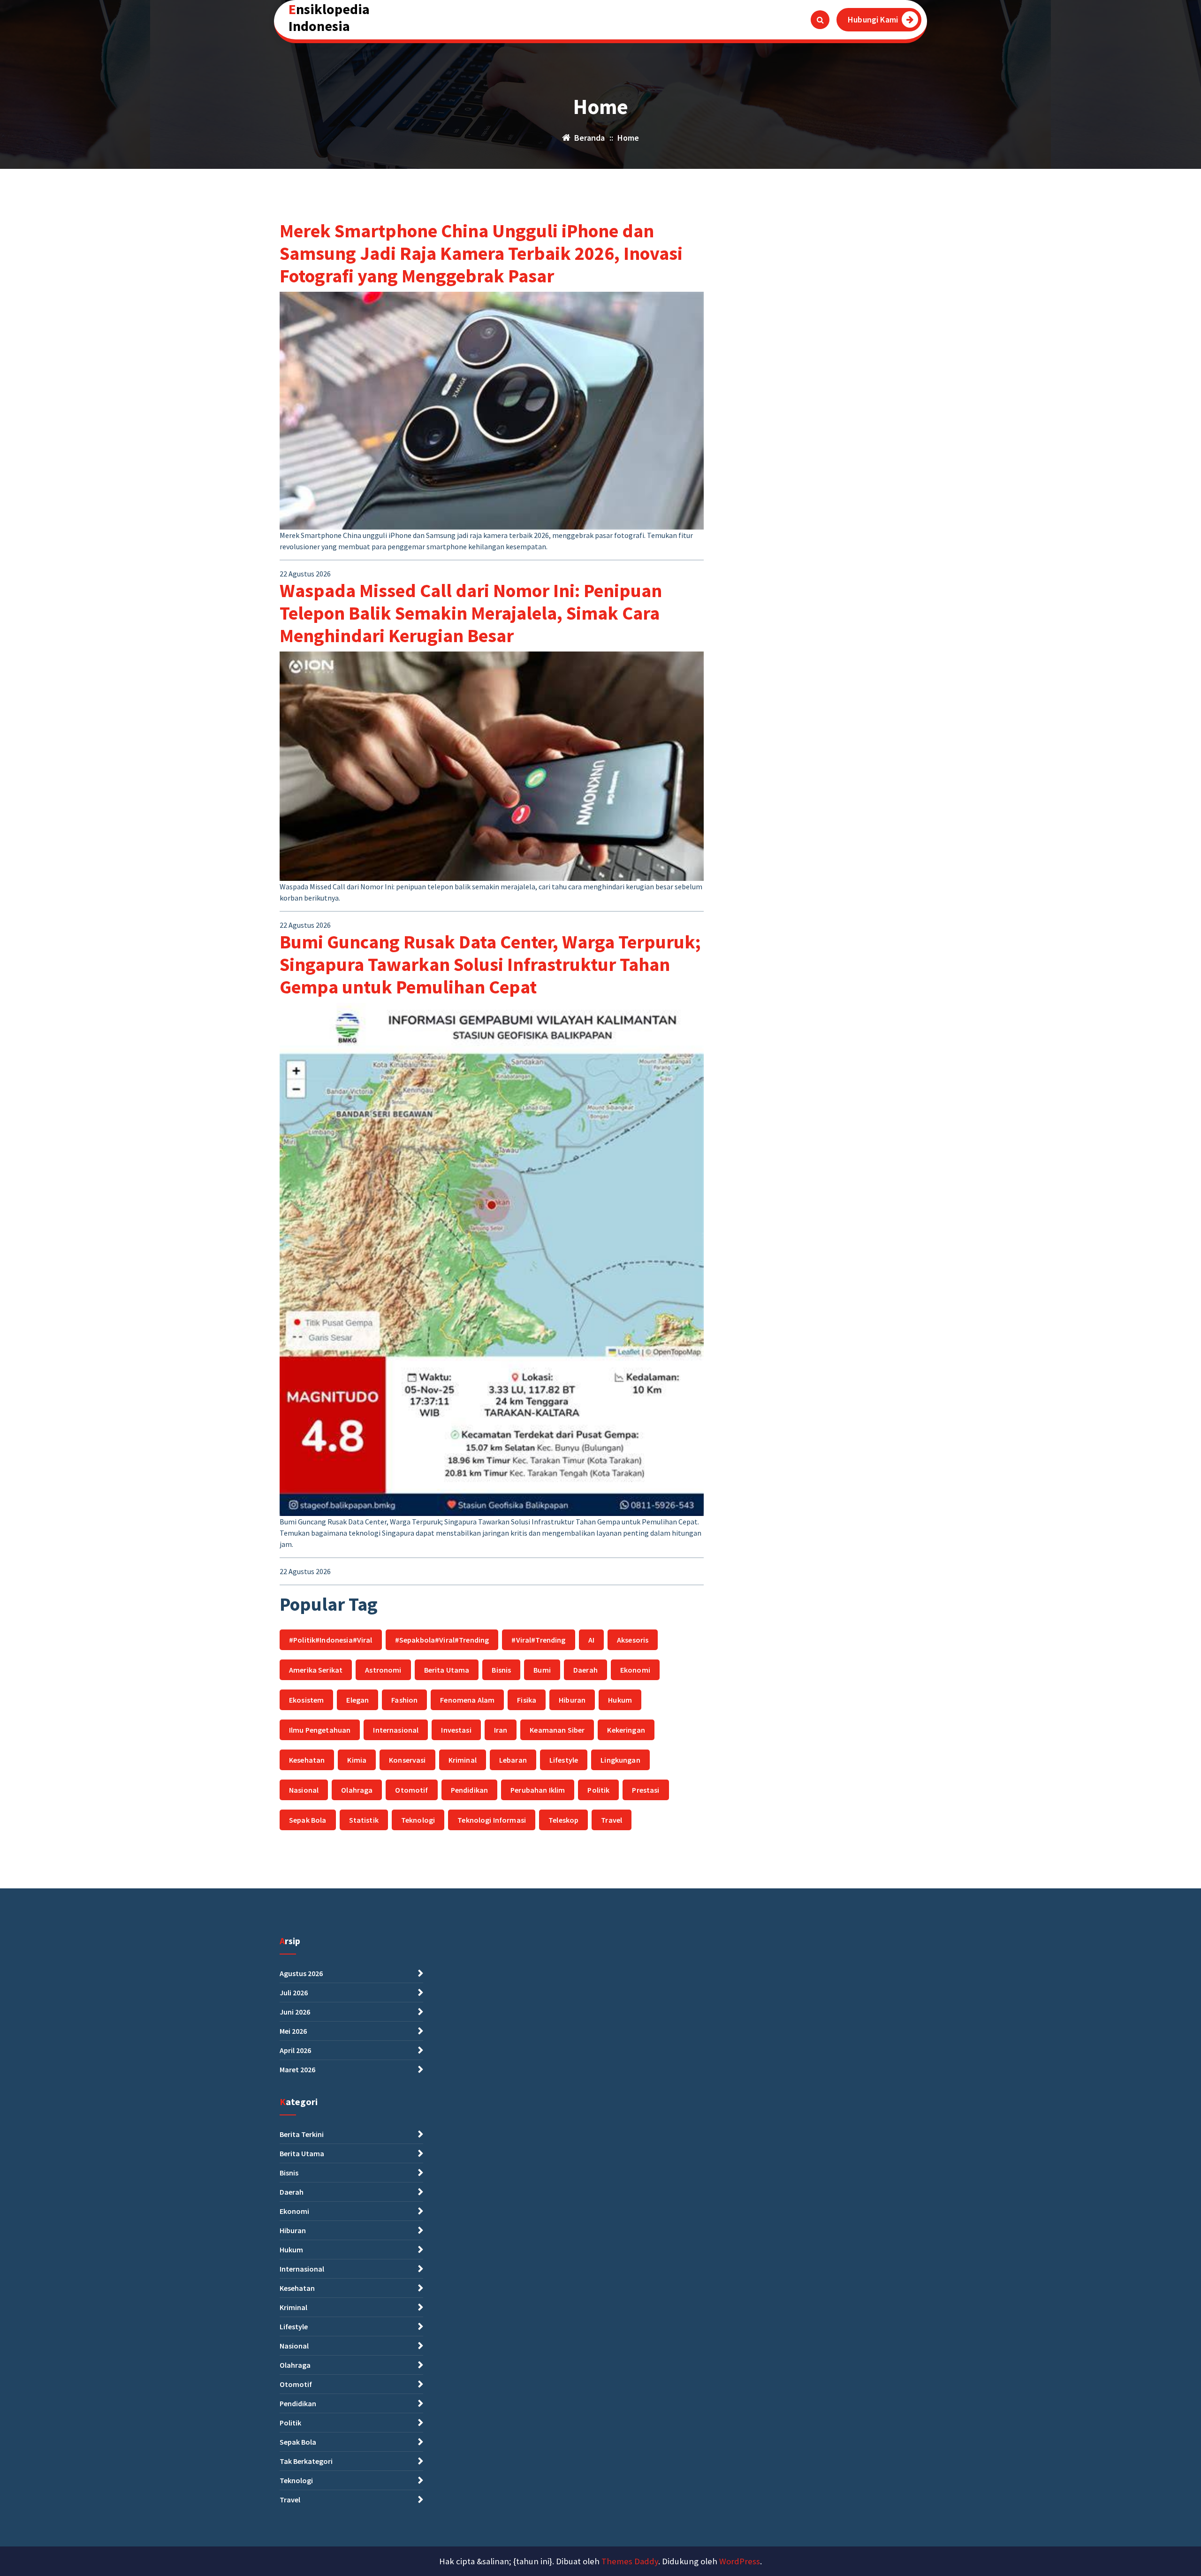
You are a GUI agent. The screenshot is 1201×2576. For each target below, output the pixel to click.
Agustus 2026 (301, 1973)
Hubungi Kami (873, 19)
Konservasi (407, 1760)
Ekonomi (635, 1670)
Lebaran (513, 1760)
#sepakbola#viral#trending (442, 1640)
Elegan (357, 1700)
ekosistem (306, 1700)
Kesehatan (307, 1760)
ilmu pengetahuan (320, 1730)
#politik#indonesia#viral (331, 1640)
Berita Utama (447, 1670)
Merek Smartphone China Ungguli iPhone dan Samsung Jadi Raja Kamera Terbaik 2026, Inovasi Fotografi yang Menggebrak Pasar (481, 253)
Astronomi (383, 1670)
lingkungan (620, 1760)
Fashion (404, 1700)
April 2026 (295, 2050)
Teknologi (418, 1820)
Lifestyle (564, 1760)
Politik (598, 1790)
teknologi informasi (492, 1820)
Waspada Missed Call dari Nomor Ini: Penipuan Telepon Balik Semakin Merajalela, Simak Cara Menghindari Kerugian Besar (471, 613)
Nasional (304, 1790)
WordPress (740, 2561)
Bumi (542, 1670)
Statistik (364, 1820)
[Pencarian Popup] (820, 20)
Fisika (527, 1700)
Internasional (396, 1730)
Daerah (585, 1670)
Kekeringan (626, 1730)
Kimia (357, 1760)
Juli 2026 (294, 1993)
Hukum (620, 1700)
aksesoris (633, 1640)
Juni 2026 (295, 2012)
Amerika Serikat (316, 1670)
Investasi (456, 1730)
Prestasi (646, 1790)
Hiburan (572, 1700)
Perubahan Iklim (538, 1790)
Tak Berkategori (306, 2461)
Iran (501, 1730)
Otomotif (411, 1790)
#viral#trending (538, 1640)
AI (591, 1640)
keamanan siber (557, 1730)
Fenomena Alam (467, 1700)
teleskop (563, 1820)
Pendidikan (470, 1790)
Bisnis (501, 1670)
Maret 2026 (297, 2069)
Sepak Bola (308, 1820)
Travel (612, 1820)
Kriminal (463, 1760)
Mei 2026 (293, 2031)
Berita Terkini (302, 2134)
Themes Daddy (630, 2561)
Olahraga (357, 1790)
